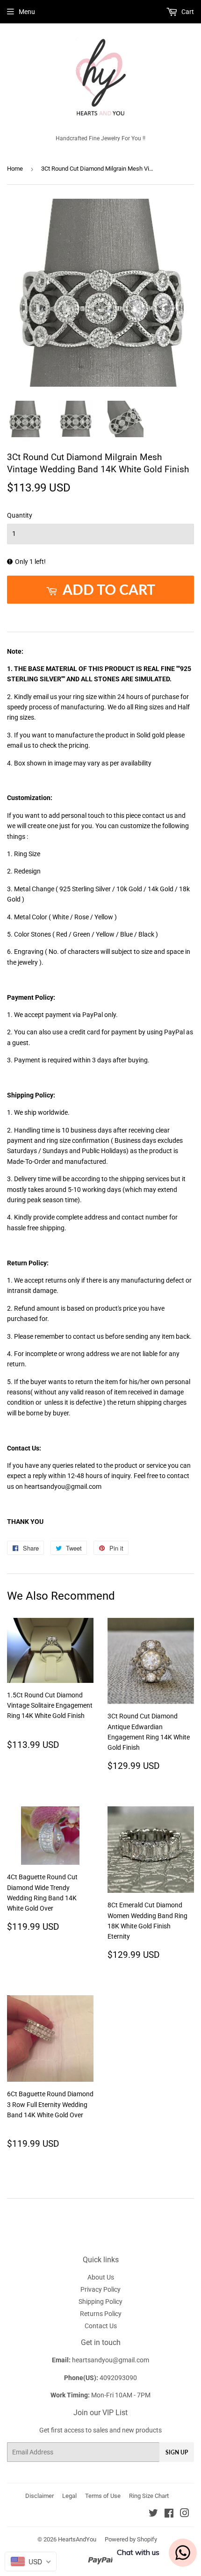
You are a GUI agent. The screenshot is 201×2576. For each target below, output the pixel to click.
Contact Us (101, 2326)
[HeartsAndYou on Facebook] (169, 2514)
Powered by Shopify (131, 2539)
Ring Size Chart (149, 2496)
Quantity (20, 515)
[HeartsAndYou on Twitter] (153, 2514)
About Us (101, 2277)
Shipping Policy (100, 2302)
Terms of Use (103, 2496)
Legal (69, 2496)
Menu (27, 12)
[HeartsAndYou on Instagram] (185, 2514)
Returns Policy (101, 2314)
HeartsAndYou (77, 2539)
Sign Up (177, 2452)
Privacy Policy (100, 2289)
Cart (187, 12)
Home (15, 169)
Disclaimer (39, 2496)
